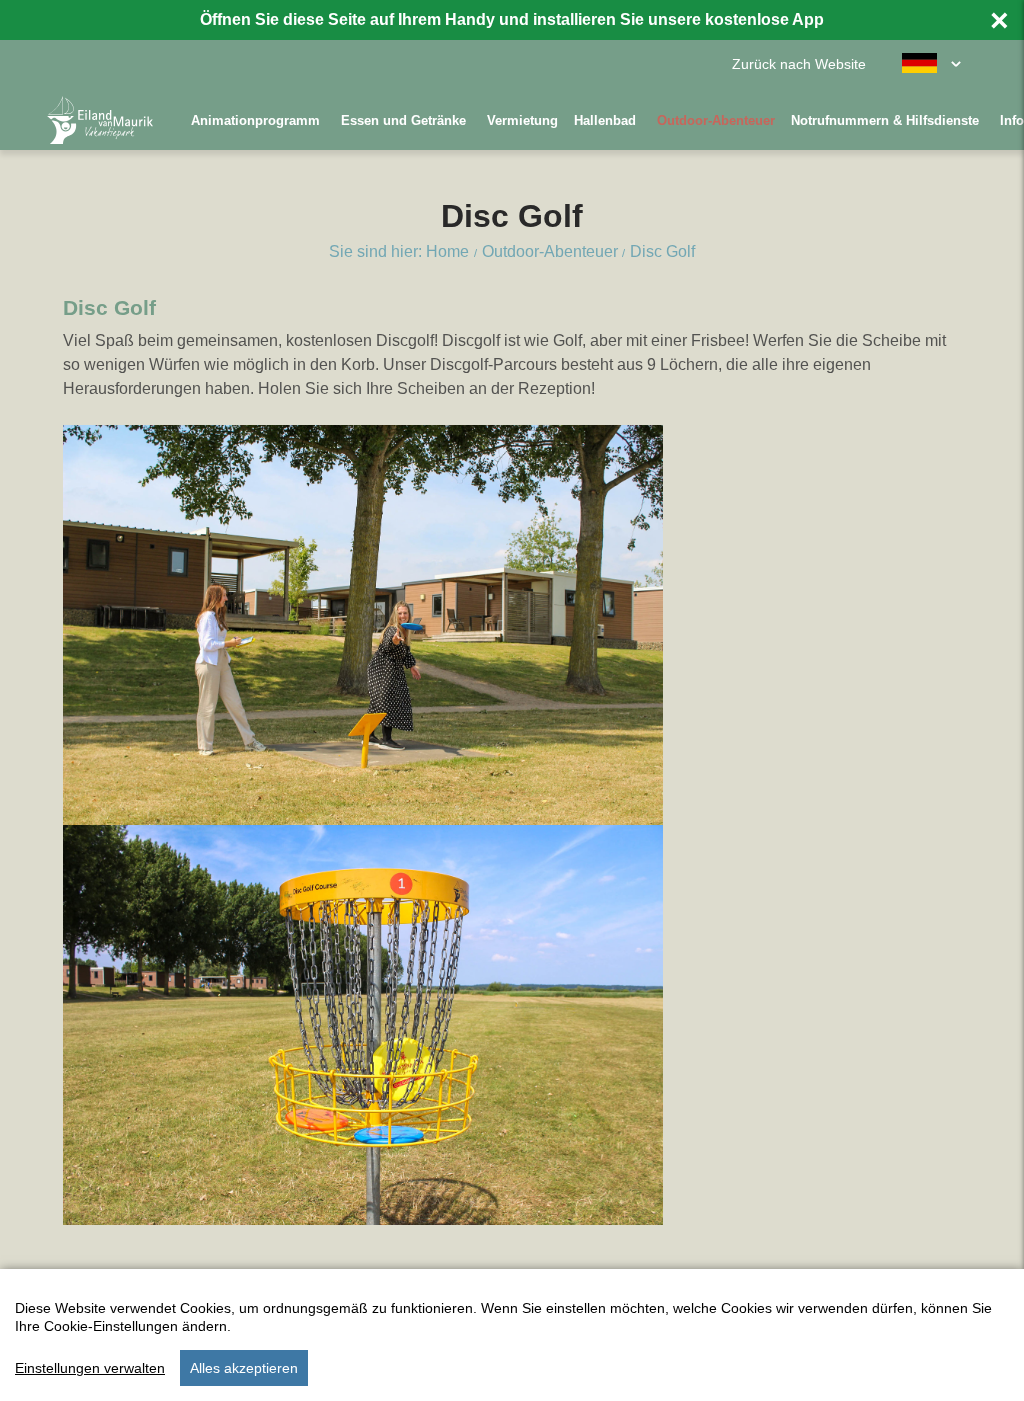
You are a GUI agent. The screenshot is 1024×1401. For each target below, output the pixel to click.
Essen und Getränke (403, 120)
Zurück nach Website (799, 64)
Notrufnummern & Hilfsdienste (885, 120)
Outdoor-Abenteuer (716, 120)
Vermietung (522, 120)
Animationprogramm (255, 120)
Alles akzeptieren (244, 1368)
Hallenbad (605, 120)
